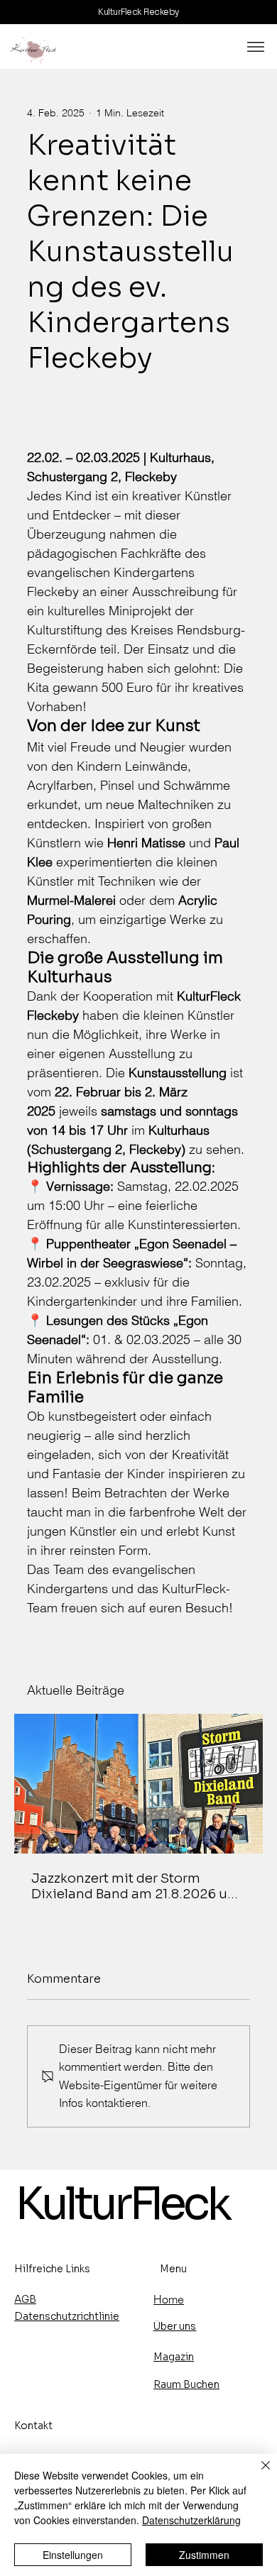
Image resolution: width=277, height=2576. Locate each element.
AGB (25, 2299)
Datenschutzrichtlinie (67, 2316)
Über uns (174, 2326)
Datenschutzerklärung (191, 2520)
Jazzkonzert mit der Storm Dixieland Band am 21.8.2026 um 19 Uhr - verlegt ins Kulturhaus (136, 1886)
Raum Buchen (186, 2384)
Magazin (174, 2357)
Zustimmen (204, 2555)
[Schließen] (257, 2474)
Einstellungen (73, 2555)
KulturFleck (122, 2204)
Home (169, 2300)
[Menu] (256, 47)
